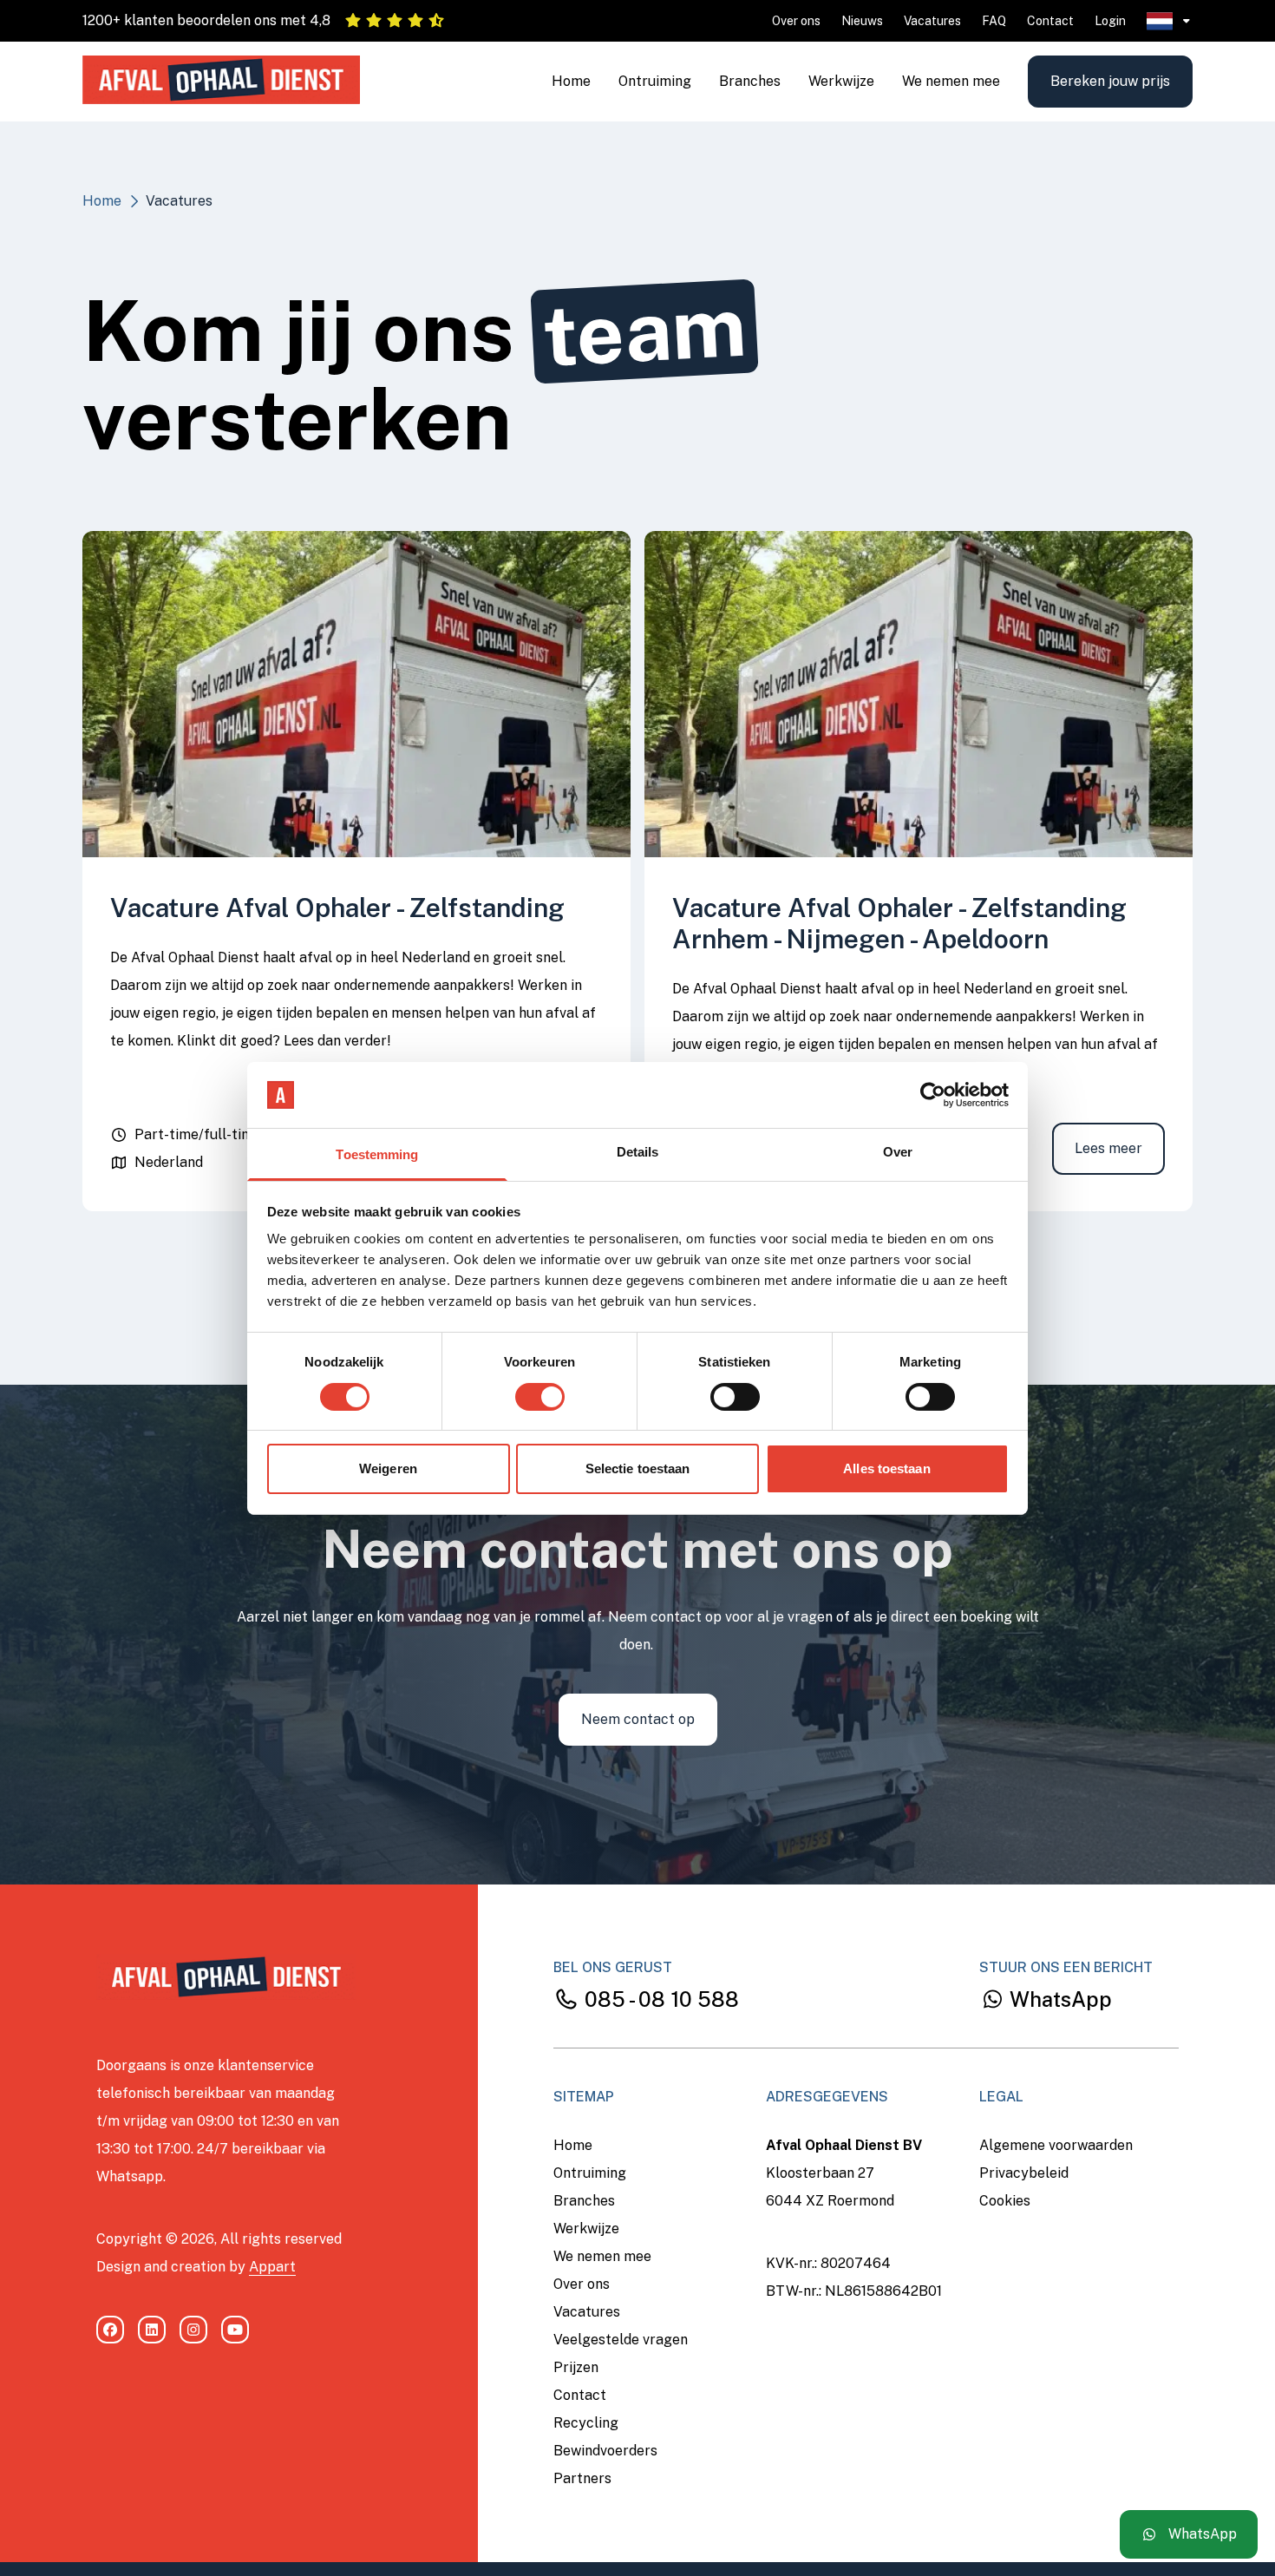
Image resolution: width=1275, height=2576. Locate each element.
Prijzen (576, 2367)
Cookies (1005, 2201)
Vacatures (932, 21)
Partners (582, 2478)
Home (571, 81)
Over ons (796, 21)
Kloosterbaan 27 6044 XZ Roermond (830, 2187)
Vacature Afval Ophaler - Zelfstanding (337, 908)
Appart (272, 2267)
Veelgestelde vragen (621, 2340)
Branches (750, 81)
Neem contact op (638, 1719)
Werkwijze (841, 81)
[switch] (540, 1397)
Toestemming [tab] (377, 1154)
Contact (1050, 21)
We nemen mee (951, 81)
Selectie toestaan (638, 1468)
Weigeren (388, 1468)
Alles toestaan (886, 1468)
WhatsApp (1059, 1999)
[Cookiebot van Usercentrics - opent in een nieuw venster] (933, 1095)
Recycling (586, 2423)
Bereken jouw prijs (1110, 81)
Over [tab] (898, 1152)
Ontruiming (655, 81)
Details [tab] (638, 1152)
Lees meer (1108, 1148)
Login (1110, 21)
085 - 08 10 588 (659, 1999)
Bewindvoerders (605, 2451)
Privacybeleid (1024, 2173)
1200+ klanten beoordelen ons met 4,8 (206, 20)
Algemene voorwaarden (1056, 2145)
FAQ (994, 21)
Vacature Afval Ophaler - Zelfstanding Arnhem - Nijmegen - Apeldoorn (899, 923)
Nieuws (862, 21)
